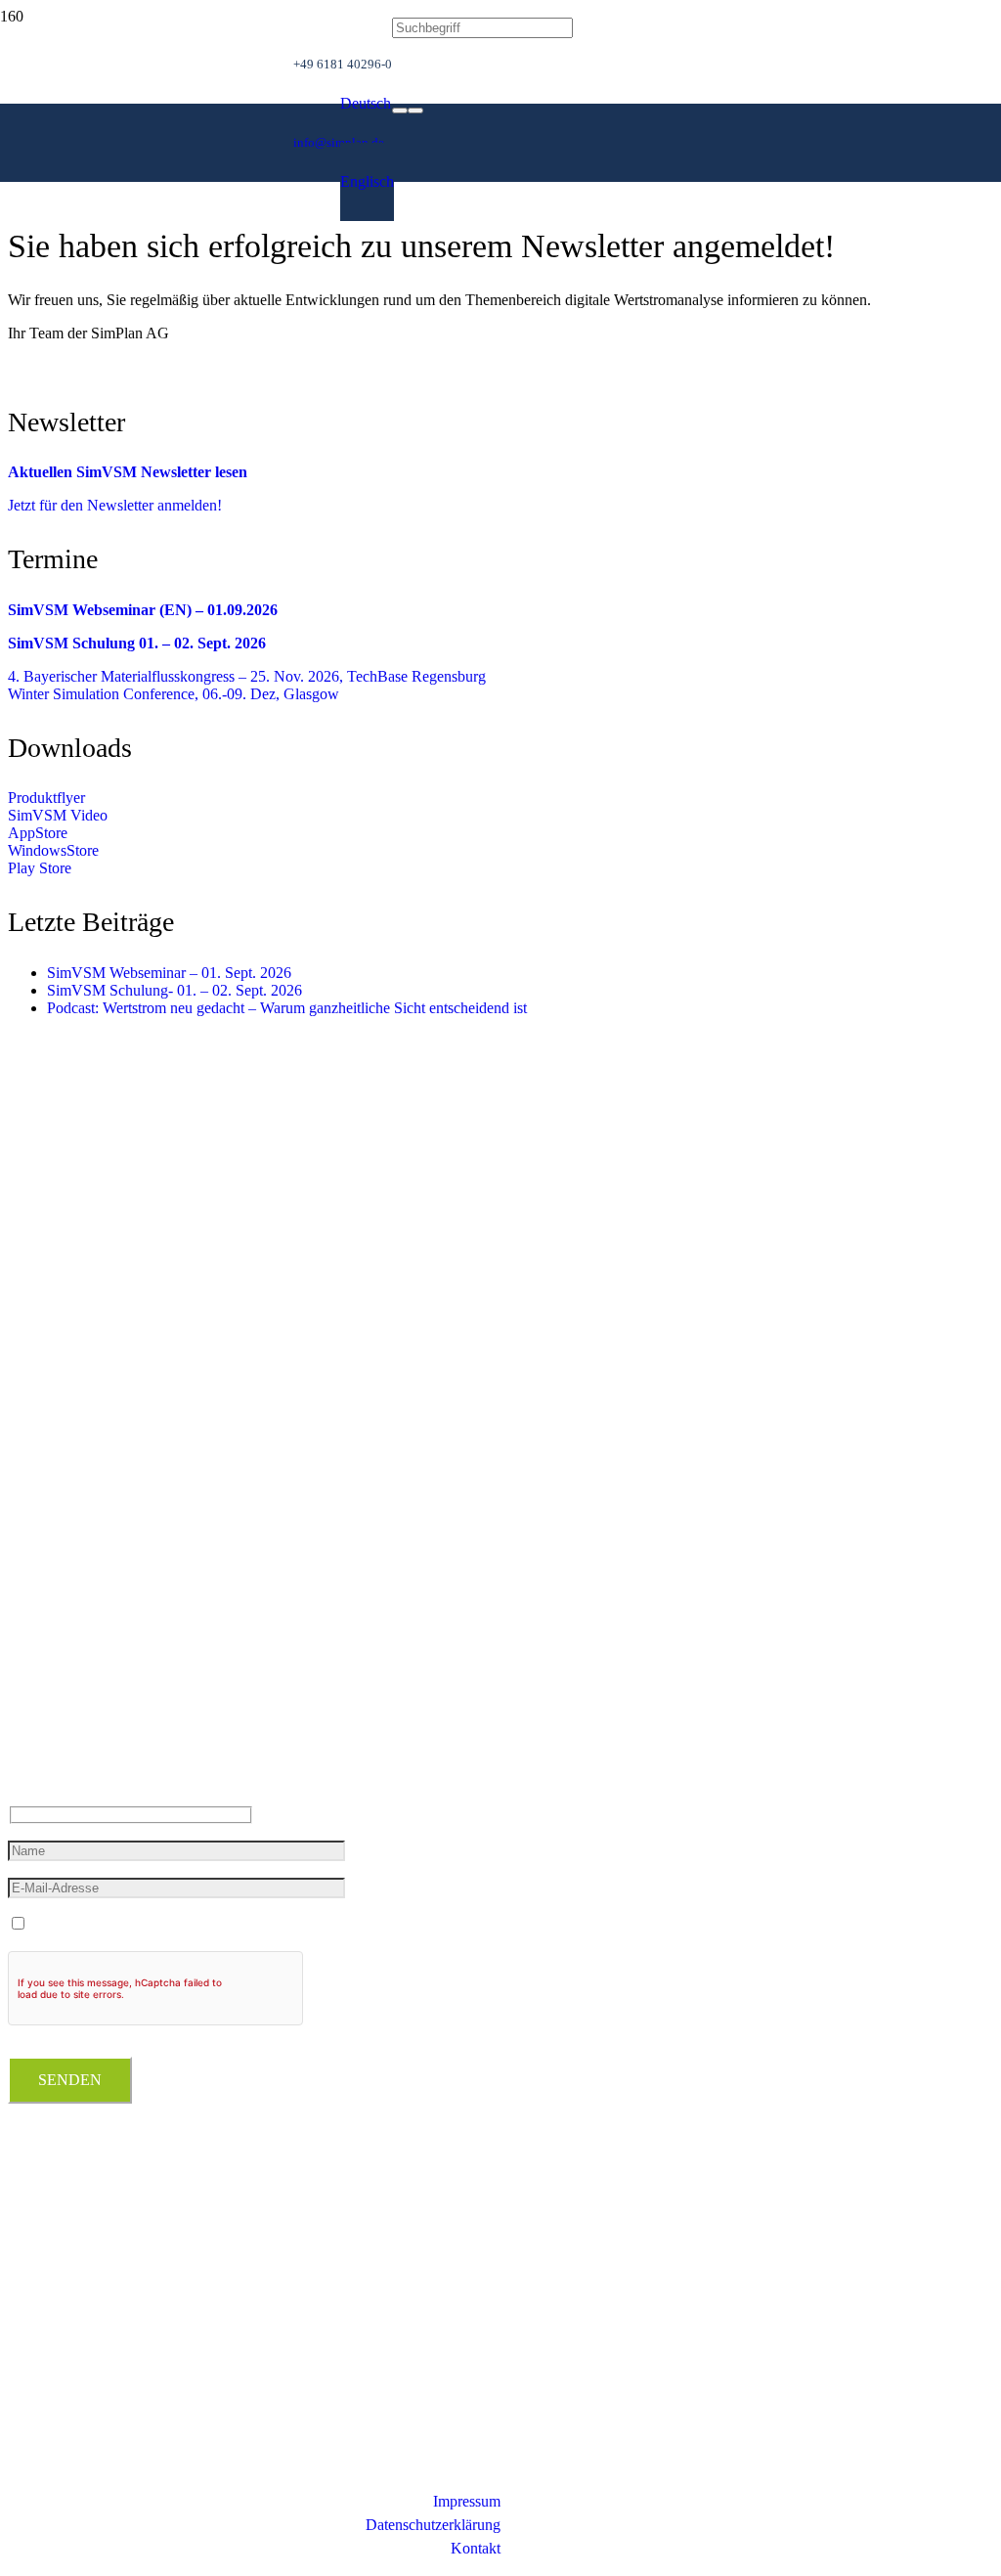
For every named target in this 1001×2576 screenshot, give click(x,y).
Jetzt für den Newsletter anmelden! (115, 505)
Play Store (40, 868)
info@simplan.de (61, 1725)
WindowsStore (53, 850)
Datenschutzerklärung (433, 2525)
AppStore (38, 833)
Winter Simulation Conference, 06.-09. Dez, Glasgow (174, 694)
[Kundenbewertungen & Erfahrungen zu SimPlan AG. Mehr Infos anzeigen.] (86, 2298)
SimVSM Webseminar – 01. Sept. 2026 (169, 973)
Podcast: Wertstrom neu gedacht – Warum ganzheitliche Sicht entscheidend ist (287, 1008)
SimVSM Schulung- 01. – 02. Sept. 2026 (174, 990)
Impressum (467, 2501)
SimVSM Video (58, 815)
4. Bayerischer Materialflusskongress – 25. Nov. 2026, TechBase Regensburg (247, 676)
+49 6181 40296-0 (65, 1686)
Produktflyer (46, 798)
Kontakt (476, 2548)
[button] (366, 103)
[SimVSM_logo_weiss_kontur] (147, 329)
